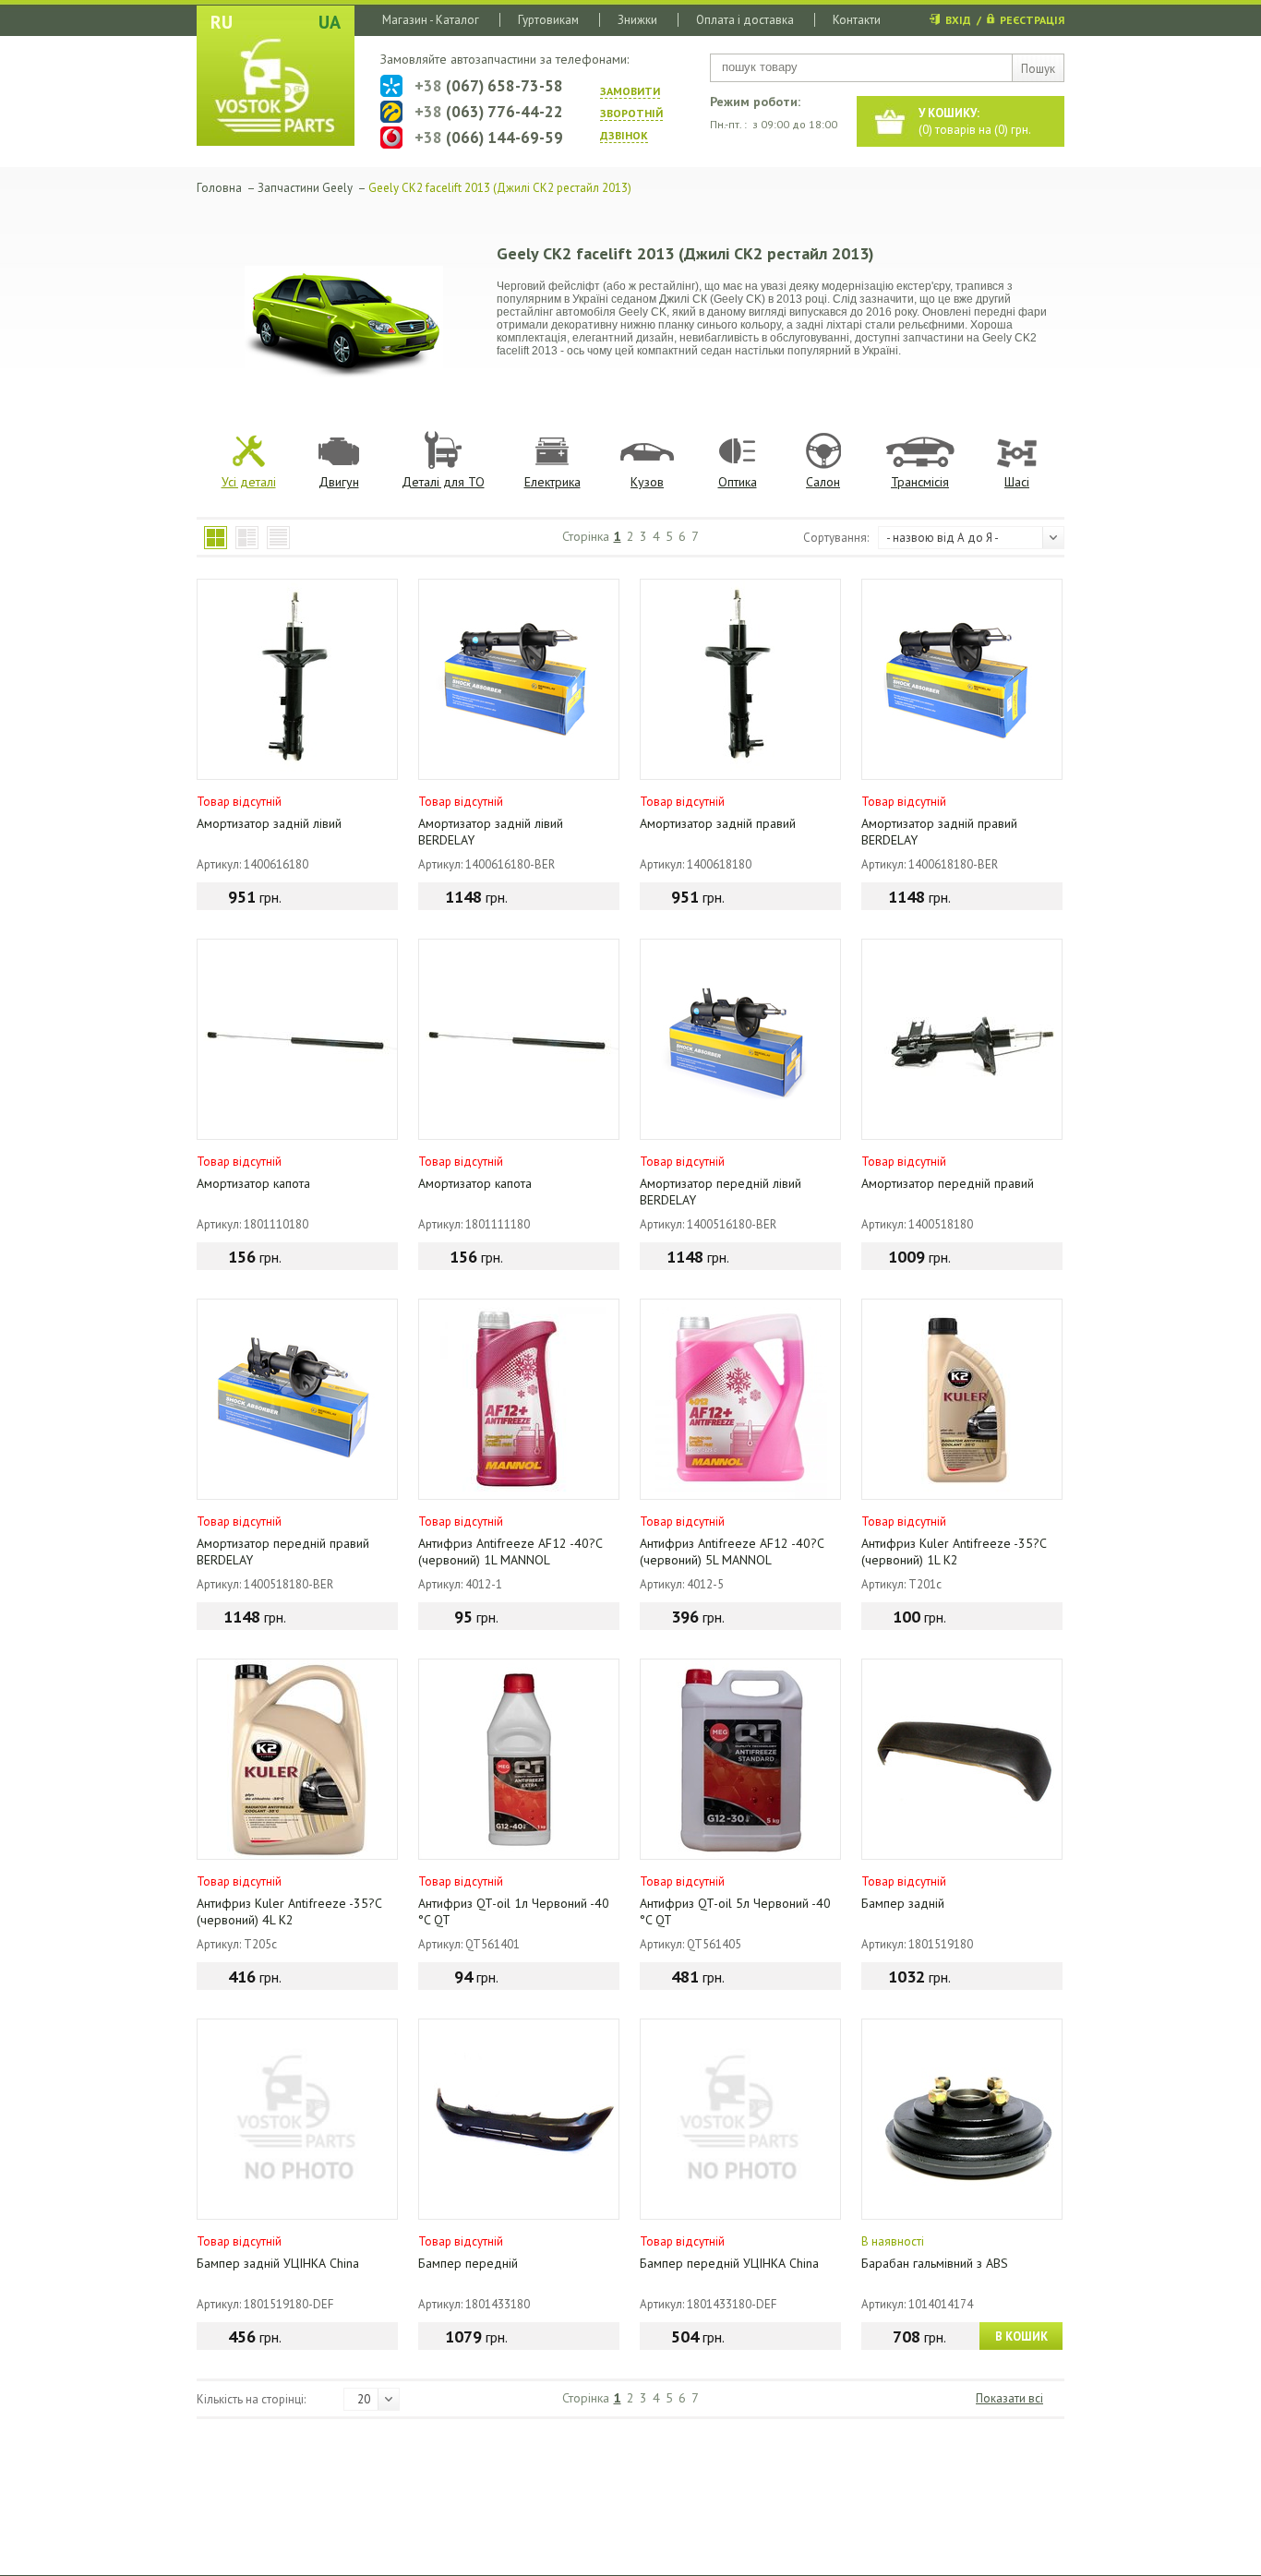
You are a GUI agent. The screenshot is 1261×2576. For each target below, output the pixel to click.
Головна (219, 188)
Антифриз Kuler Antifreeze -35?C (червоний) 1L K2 (954, 1552)
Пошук (1038, 69)
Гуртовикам (548, 20)
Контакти (857, 20)
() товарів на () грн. (975, 121)
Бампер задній (903, 1903)
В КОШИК (1021, 2336)
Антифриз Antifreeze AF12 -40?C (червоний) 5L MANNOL (732, 1552)
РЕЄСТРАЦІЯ (1032, 20)
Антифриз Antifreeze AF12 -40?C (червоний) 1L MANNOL (510, 1552)
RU (222, 22)
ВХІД (958, 20)
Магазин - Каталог (431, 20)
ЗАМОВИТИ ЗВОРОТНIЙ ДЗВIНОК (631, 113)
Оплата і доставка (745, 20)
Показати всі (1009, 2398)
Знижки (637, 20)
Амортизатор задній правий (718, 823)
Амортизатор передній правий (948, 1183)
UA (330, 22)
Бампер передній (468, 2263)
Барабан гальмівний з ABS (935, 2263)
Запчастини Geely (305, 188)
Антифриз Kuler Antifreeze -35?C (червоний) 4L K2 (289, 1911)
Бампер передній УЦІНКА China (729, 2263)
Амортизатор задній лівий (269, 823)
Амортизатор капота (253, 1183)
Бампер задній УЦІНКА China (278, 2263)
